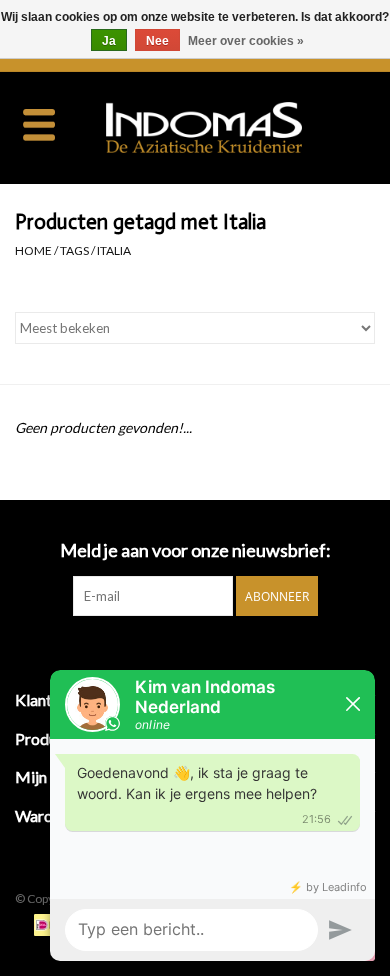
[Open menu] (39, 124)
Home (33, 250)
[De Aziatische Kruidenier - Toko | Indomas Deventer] (234, 125)
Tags (74, 250)
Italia (114, 250)
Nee (157, 41)
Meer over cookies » (246, 41)
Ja (109, 41)
